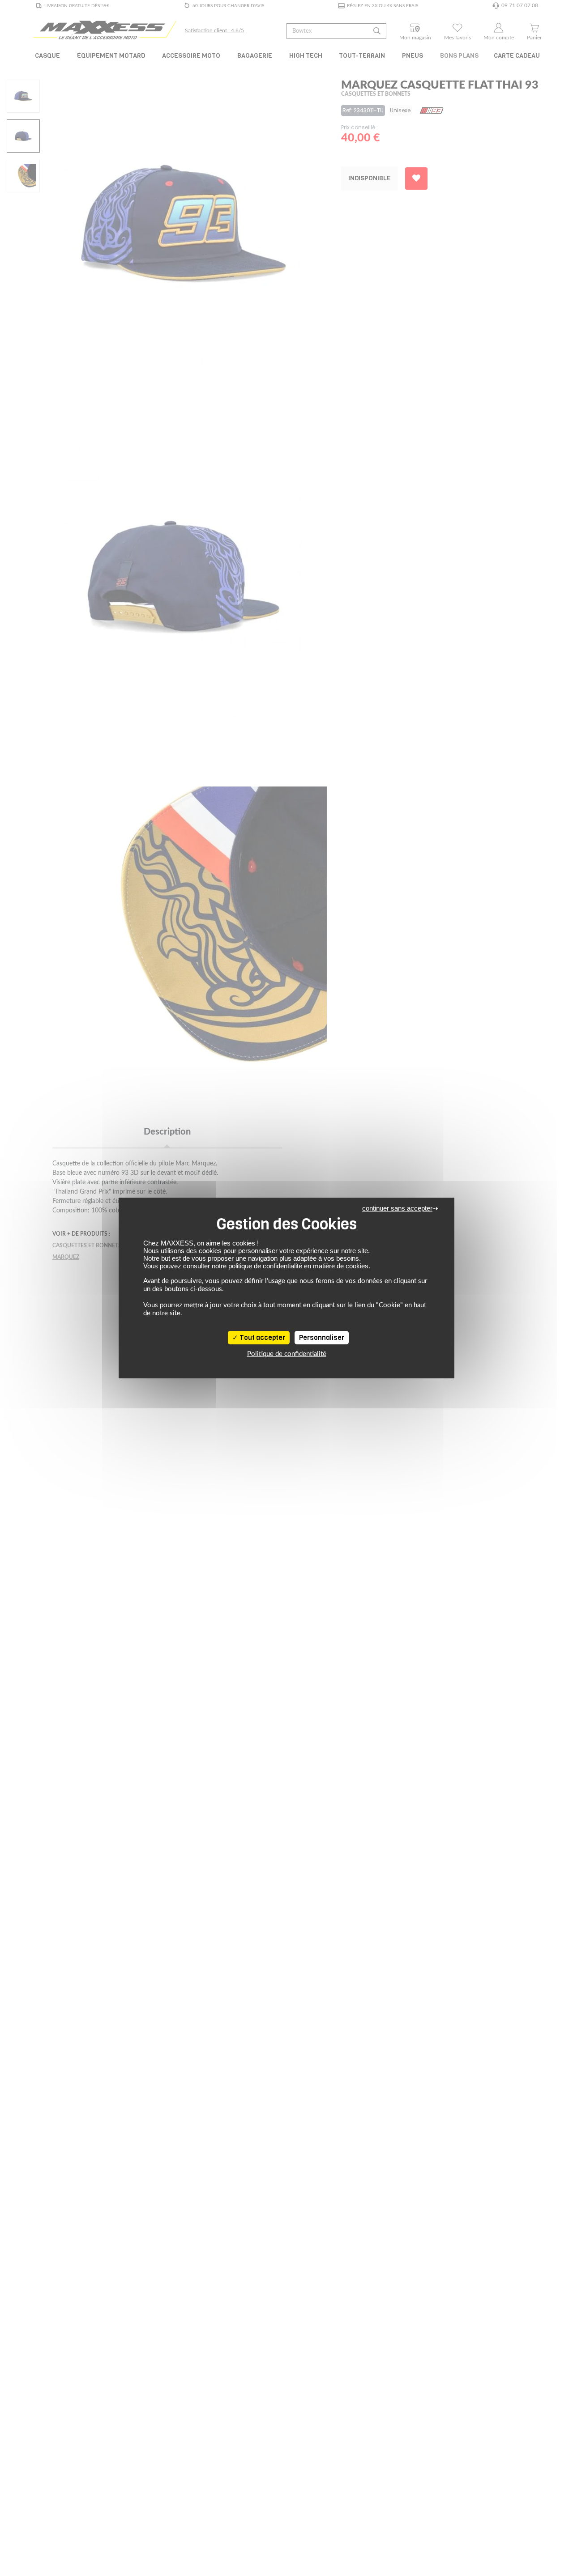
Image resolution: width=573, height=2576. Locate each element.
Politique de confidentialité (287, 1354)
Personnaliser (322, 1338)
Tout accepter (262, 1338)
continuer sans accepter (397, 1208)
